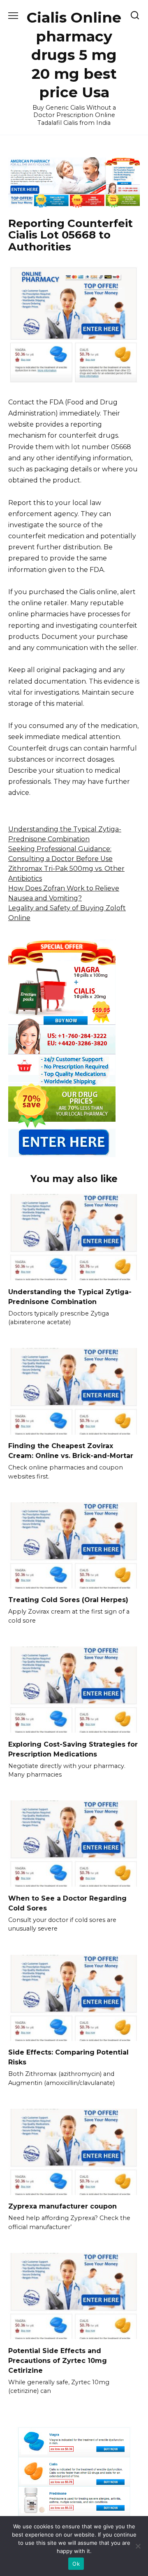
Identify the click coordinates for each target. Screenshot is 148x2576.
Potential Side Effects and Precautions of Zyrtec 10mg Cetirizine (58, 2360)
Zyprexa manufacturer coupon (62, 2206)
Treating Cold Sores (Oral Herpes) (68, 1600)
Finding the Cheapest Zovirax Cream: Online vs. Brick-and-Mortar (71, 1451)
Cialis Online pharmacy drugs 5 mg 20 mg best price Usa (74, 55)
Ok (76, 2564)
